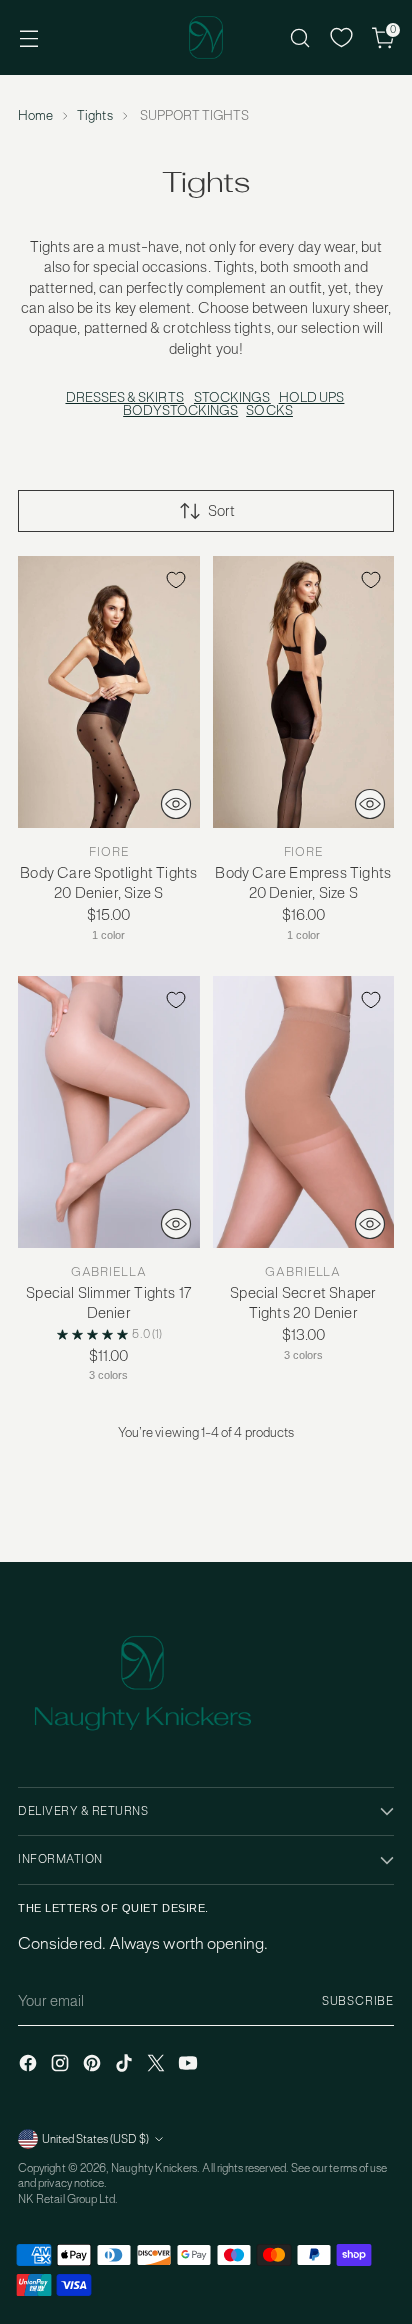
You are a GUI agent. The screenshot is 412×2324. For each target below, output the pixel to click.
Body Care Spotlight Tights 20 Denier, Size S (108, 882)
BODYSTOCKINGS (180, 410)
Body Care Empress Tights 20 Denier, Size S (303, 882)
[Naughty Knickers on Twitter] (158, 2065)
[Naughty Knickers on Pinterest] (94, 2065)
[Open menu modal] (28, 37)
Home (35, 115)
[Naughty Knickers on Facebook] (30, 2065)
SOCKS (269, 410)
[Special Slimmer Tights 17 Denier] (109, 1112)
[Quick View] (176, 804)
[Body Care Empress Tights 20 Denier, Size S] (304, 692)
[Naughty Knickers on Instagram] (62, 2065)
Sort (221, 510)
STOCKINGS (232, 397)
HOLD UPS (311, 397)
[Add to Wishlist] (176, 580)
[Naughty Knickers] (206, 37)
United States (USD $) (95, 2139)
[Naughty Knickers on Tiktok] (126, 2065)
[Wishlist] (341, 37)
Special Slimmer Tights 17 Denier (108, 1302)
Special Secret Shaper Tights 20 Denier (303, 1302)
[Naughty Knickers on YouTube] (190, 2065)
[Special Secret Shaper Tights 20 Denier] (304, 1112)
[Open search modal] (299, 37)
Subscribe (358, 2001)
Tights (94, 115)
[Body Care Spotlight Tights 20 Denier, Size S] (109, 692)
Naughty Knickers (154, 2168)
